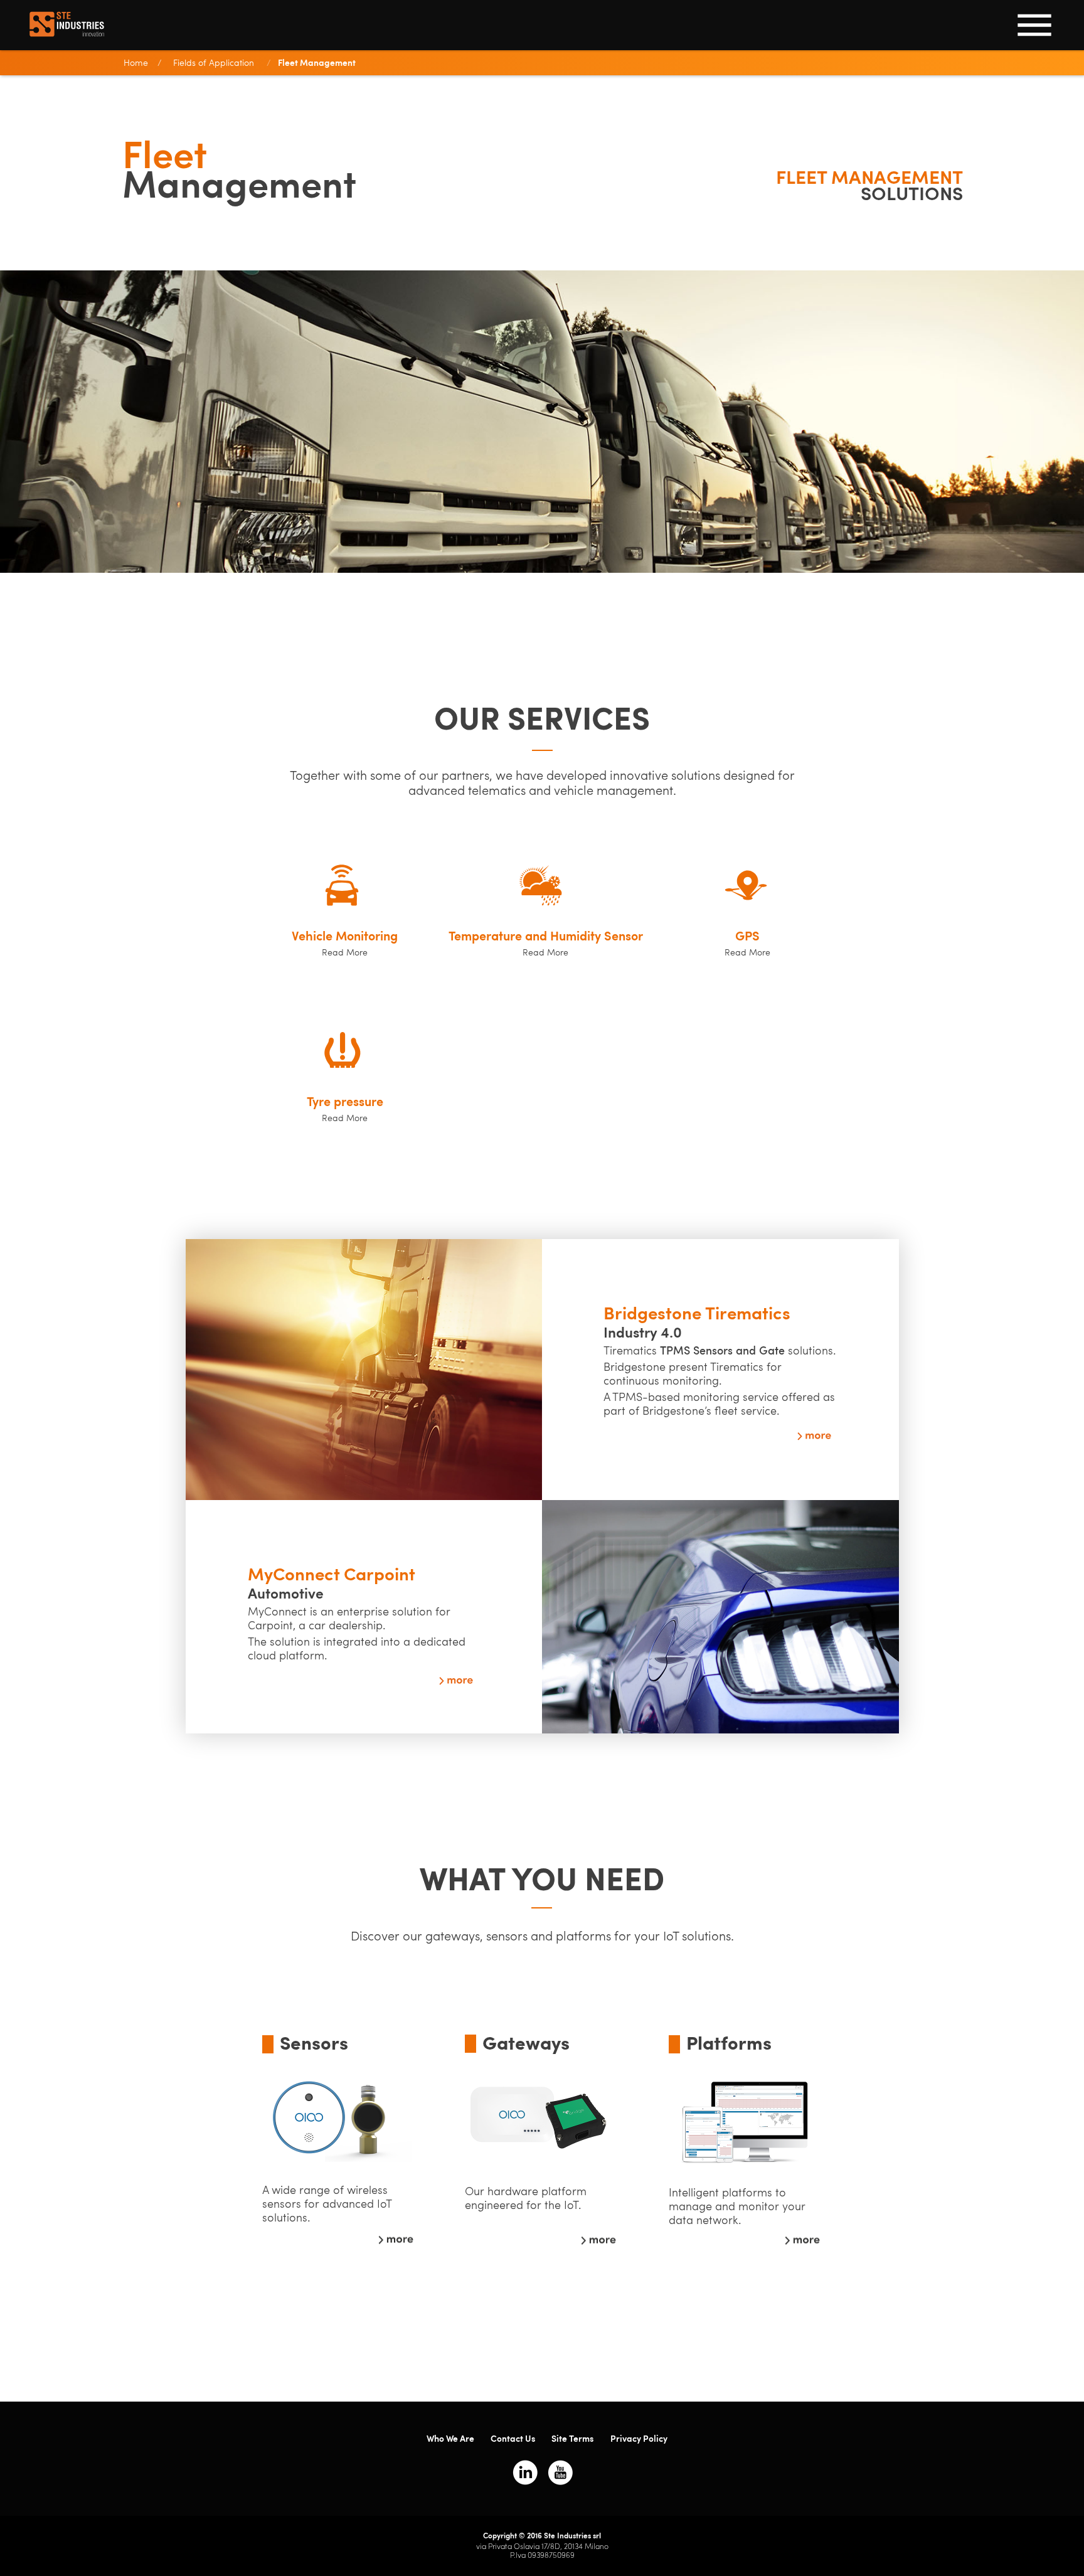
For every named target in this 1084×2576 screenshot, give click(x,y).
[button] (342, 943)
